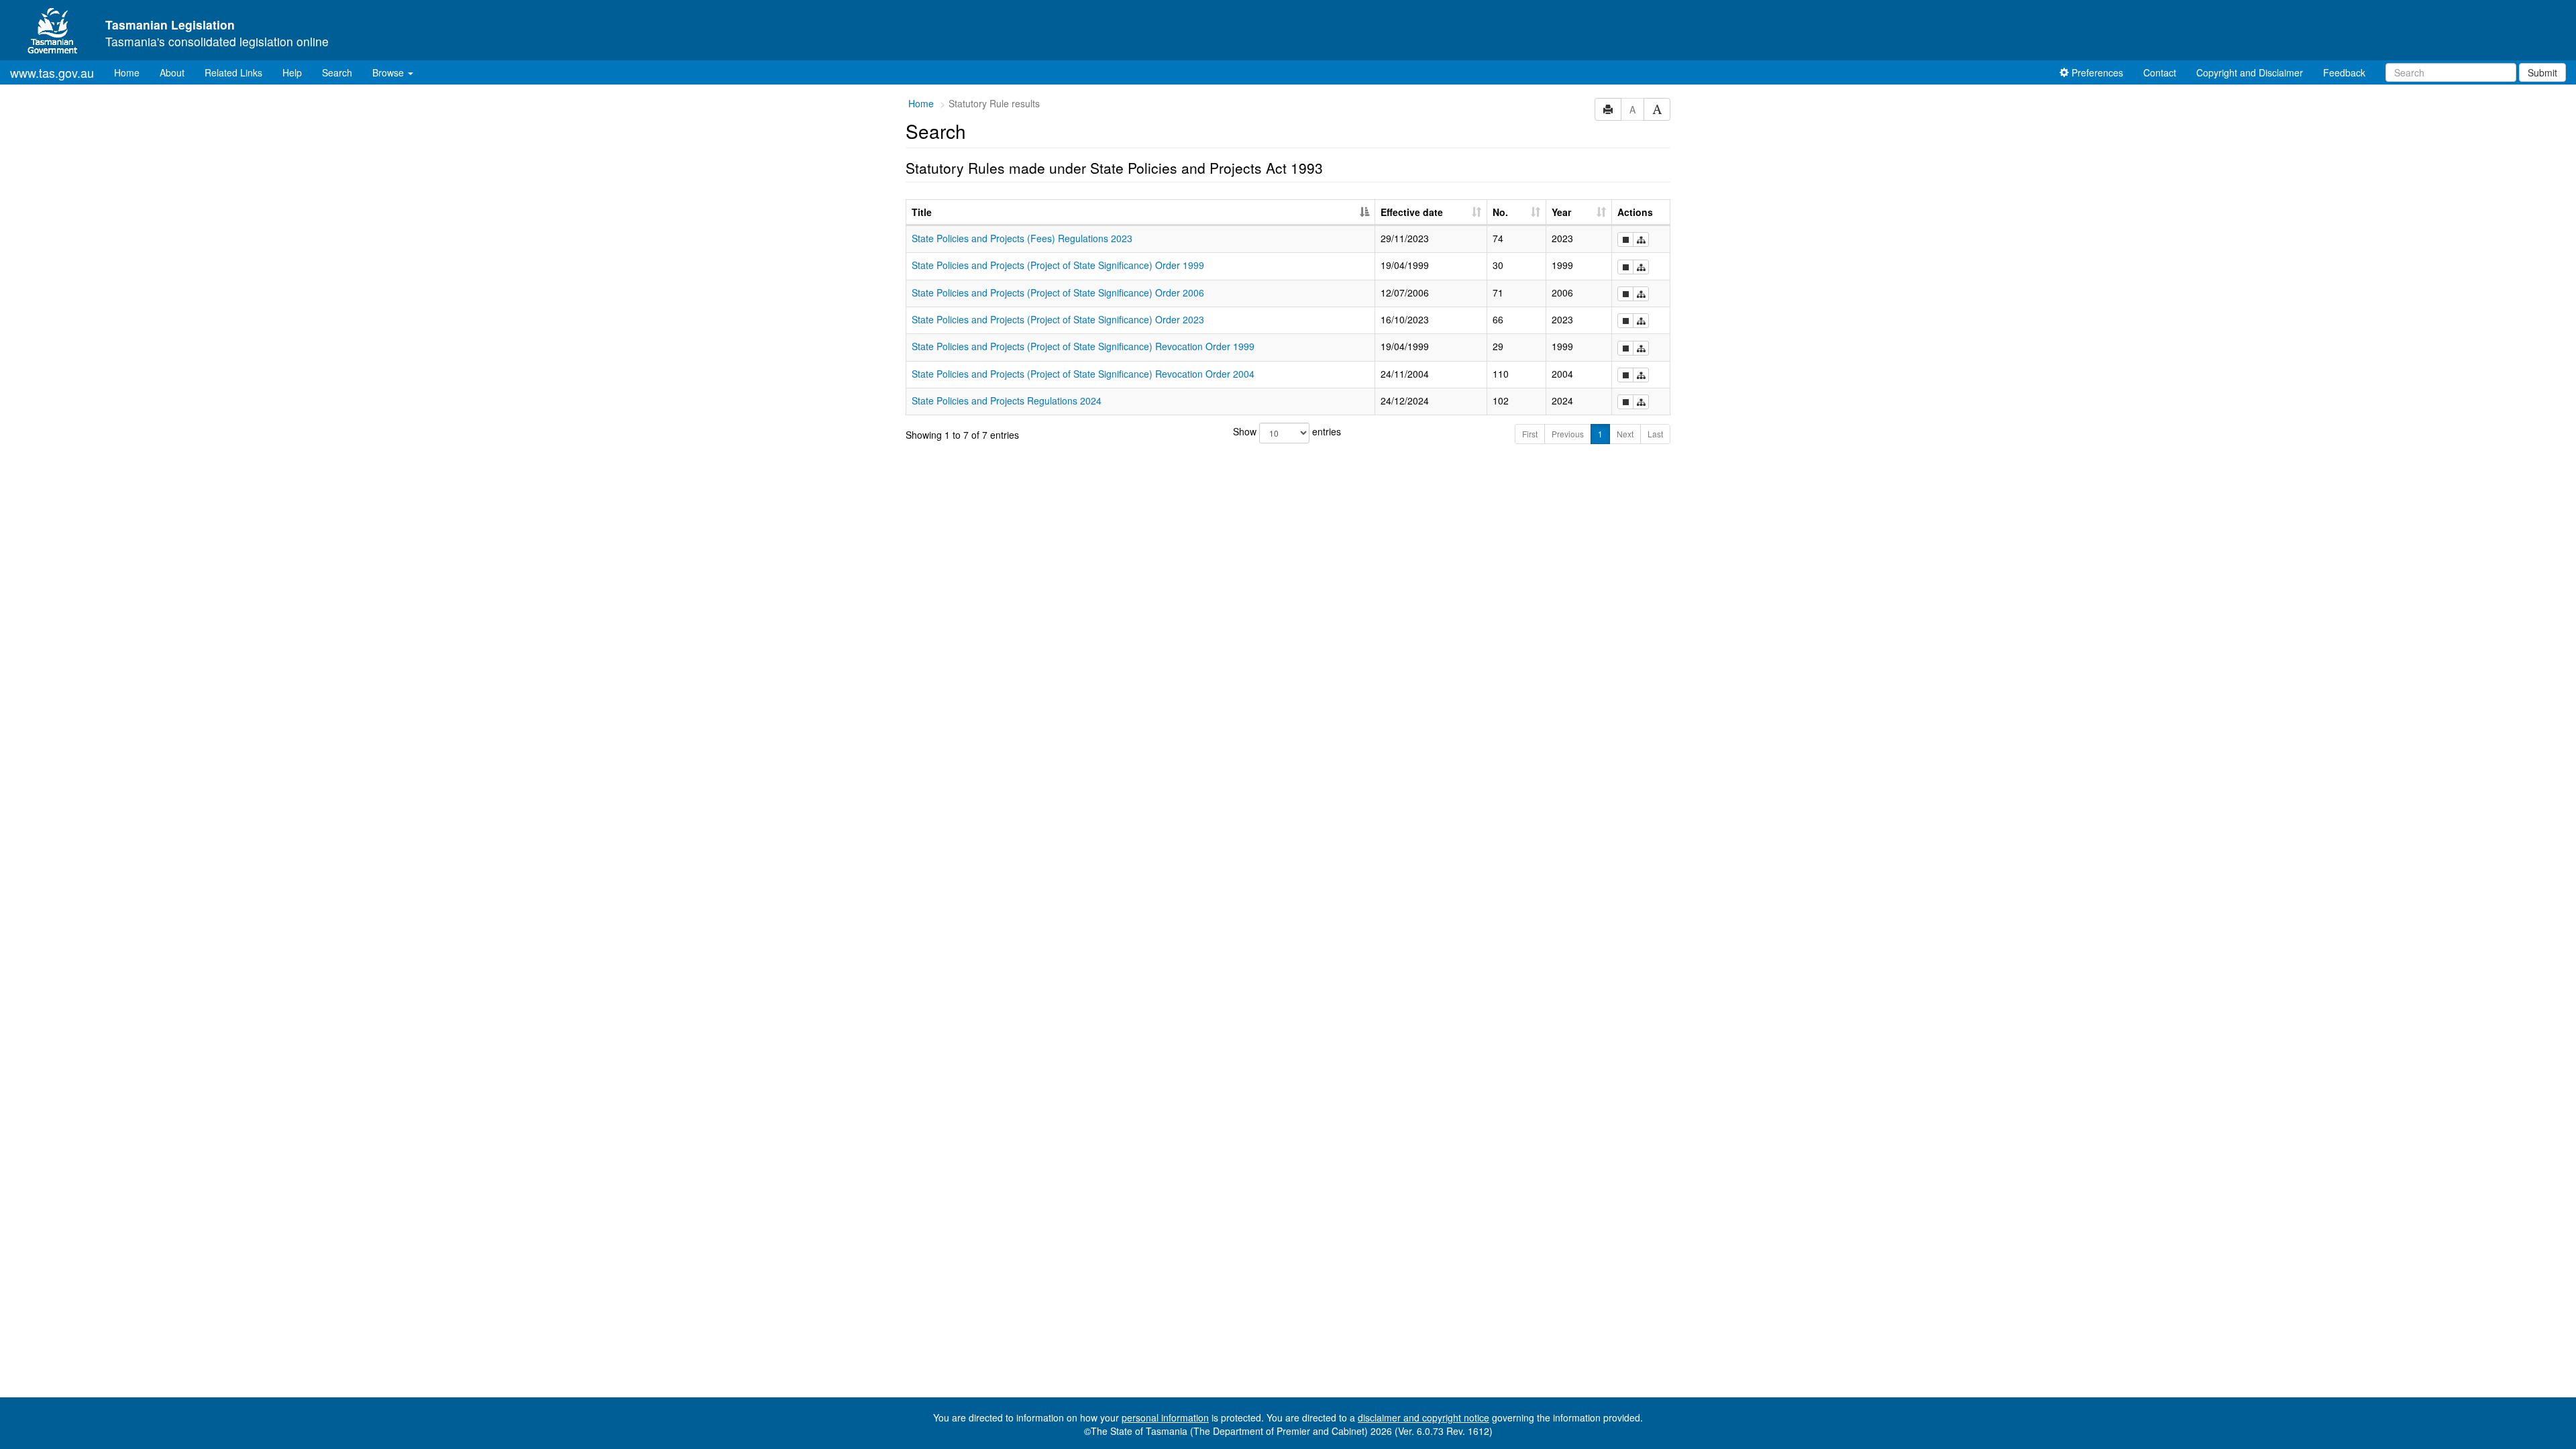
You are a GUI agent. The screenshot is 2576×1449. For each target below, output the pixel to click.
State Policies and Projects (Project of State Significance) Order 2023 (1058, 319)
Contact (2160, 72)
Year (1561, 212)
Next (1625, 434)
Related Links (233, 72)
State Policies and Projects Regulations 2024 (1007, 400)
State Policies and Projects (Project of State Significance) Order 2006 (1058, 292)
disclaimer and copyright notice (1424, 1417)
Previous (1568, 434)
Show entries (1287, 431)
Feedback (2344, 72)
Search (337, 72)
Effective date (1412, 212)
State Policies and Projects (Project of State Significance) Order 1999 (1058, 265)
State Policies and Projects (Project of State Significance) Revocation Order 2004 (1083, 374)
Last (1655, 434)
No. (1500, 212)
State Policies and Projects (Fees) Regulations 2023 (1022, 238)
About (172, 72)
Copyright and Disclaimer (2250, 72)
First (1530, 434)
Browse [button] (389, 72)
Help (292, 72)
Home (132, 72)
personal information (1165, 1417)
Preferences (2096, 72)
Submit (2542, 72)
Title (922, 212)
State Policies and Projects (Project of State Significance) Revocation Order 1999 (1083, 346)
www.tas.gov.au (52, 72)
